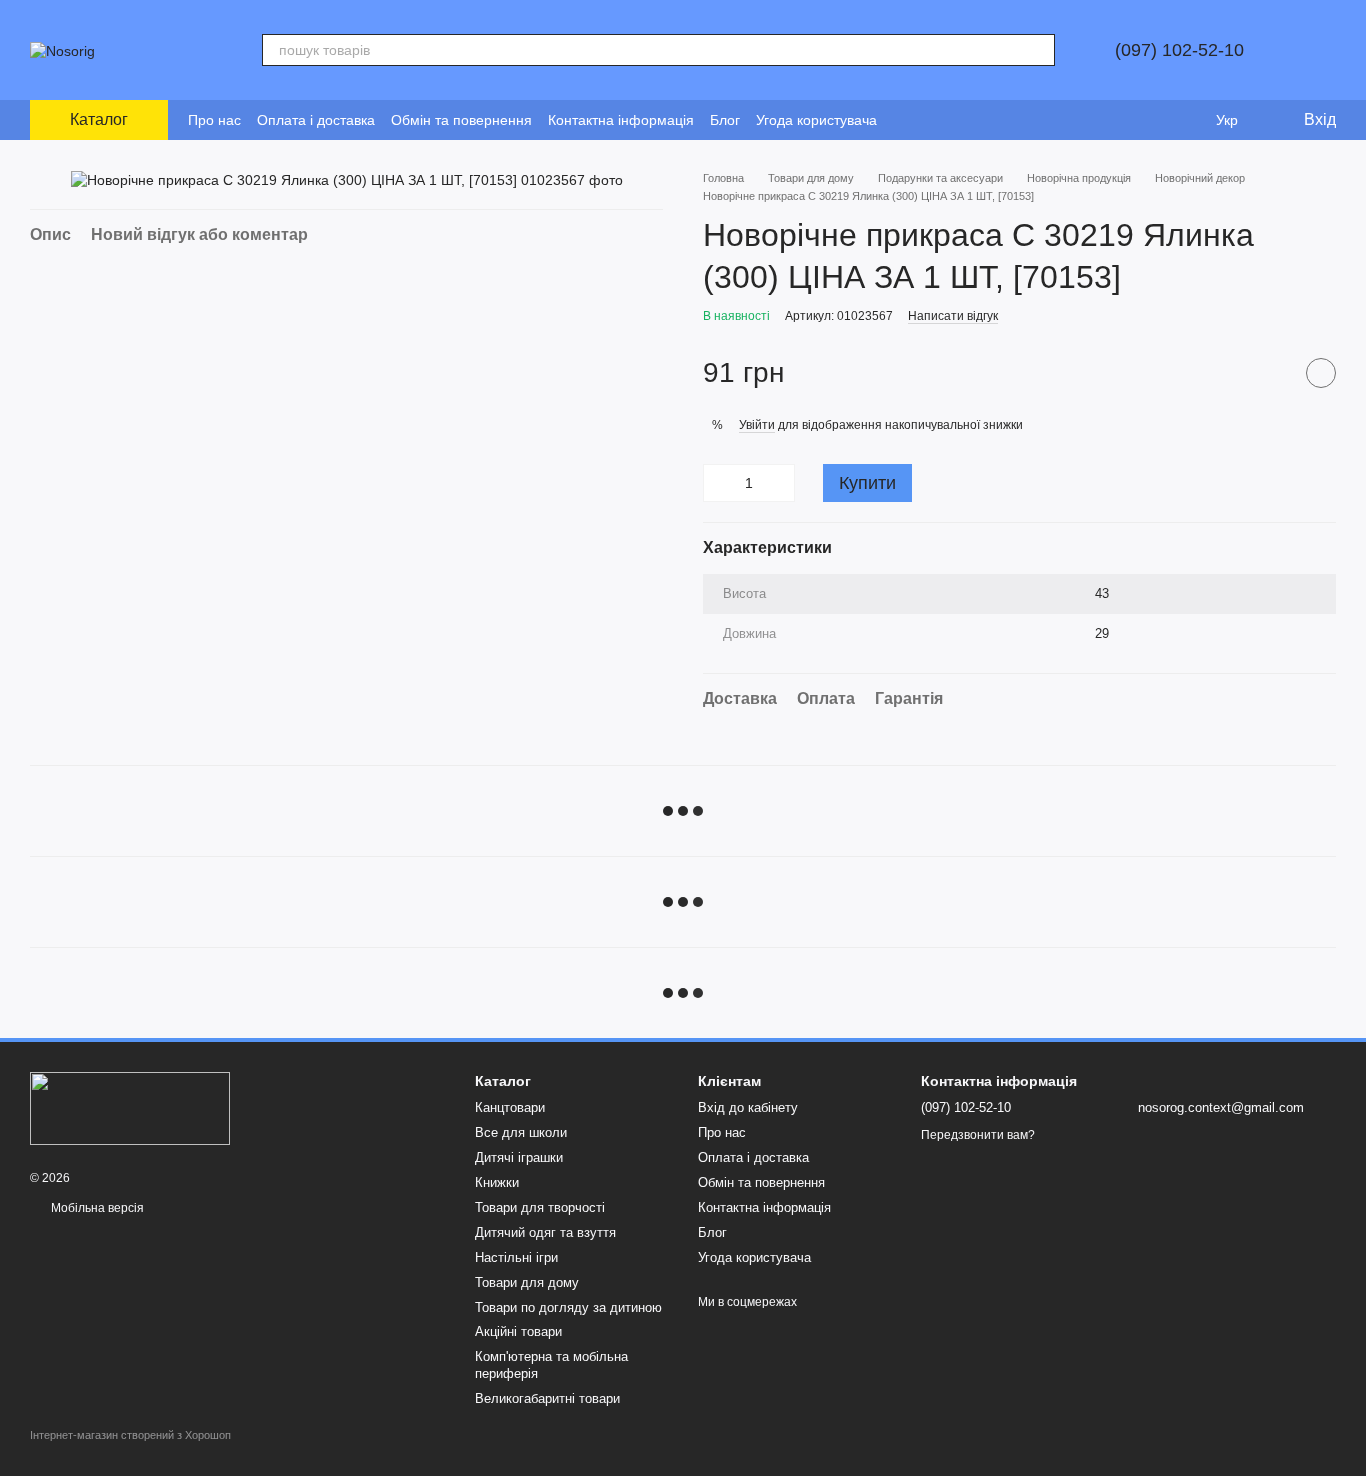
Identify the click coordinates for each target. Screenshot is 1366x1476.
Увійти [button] (757, 425)
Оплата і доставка (316, 120)
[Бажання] (1186, 120)
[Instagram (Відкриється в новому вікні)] (905, 120)
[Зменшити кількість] (718, 483)
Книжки (497, 1182)
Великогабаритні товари (547, 1398)
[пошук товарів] (1039, 50)
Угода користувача (816, 120)
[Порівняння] (1146, 120)
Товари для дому (527, 1282)
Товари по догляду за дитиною (568, 1307)
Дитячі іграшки (519, 1157)
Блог (725, 120)
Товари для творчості (540, 1207)
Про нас (214, 120)
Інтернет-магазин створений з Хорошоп (130, 1435)
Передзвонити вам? (978, 1135)
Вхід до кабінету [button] (748, 1107)
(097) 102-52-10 (1179, 50)
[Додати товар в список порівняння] (1271, 373)
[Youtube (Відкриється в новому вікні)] (953, 120)
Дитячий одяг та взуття (545, 1232)
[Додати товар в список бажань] (1321, 373)
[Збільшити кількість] (780, 483)
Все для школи (521, 1132)
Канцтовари (510, 1107)
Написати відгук (953, 316)
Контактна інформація (621, 120)
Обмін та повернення (461, 120)
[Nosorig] (130, 1108)
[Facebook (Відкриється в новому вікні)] (929, 120)
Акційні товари (518, 1331)
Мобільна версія (96, 1208)
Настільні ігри (516, 1257)
